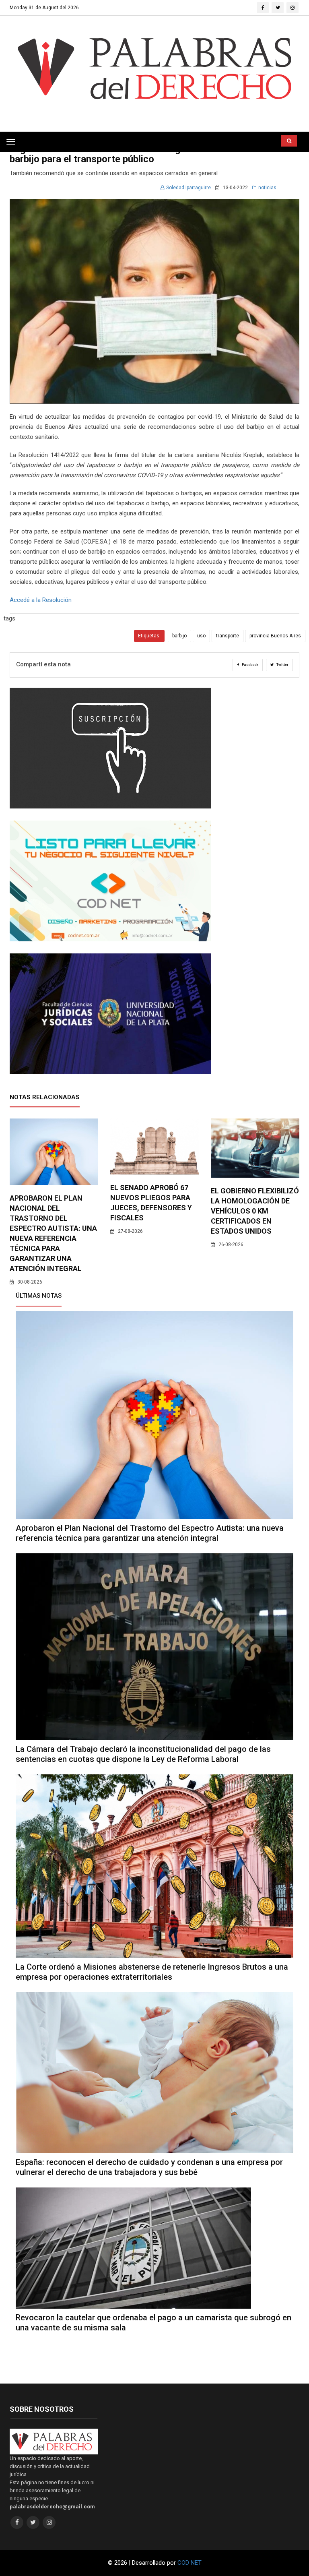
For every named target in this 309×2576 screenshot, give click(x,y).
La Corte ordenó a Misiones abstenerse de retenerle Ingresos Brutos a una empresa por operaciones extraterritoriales (152, 1972)
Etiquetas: (149, 636)
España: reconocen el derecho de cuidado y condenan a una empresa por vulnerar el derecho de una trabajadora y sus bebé (149, 2167)
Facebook (250, 665)
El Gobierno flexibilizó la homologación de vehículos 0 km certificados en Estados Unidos (255, 1211)
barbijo (179, 636)
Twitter (282, 665)
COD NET (190, 2563)
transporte (228, 636)
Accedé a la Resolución (41, 600)
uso (201, 636)
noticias (267, 188)
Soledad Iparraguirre (188, 188)
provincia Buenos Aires (275, 636)
